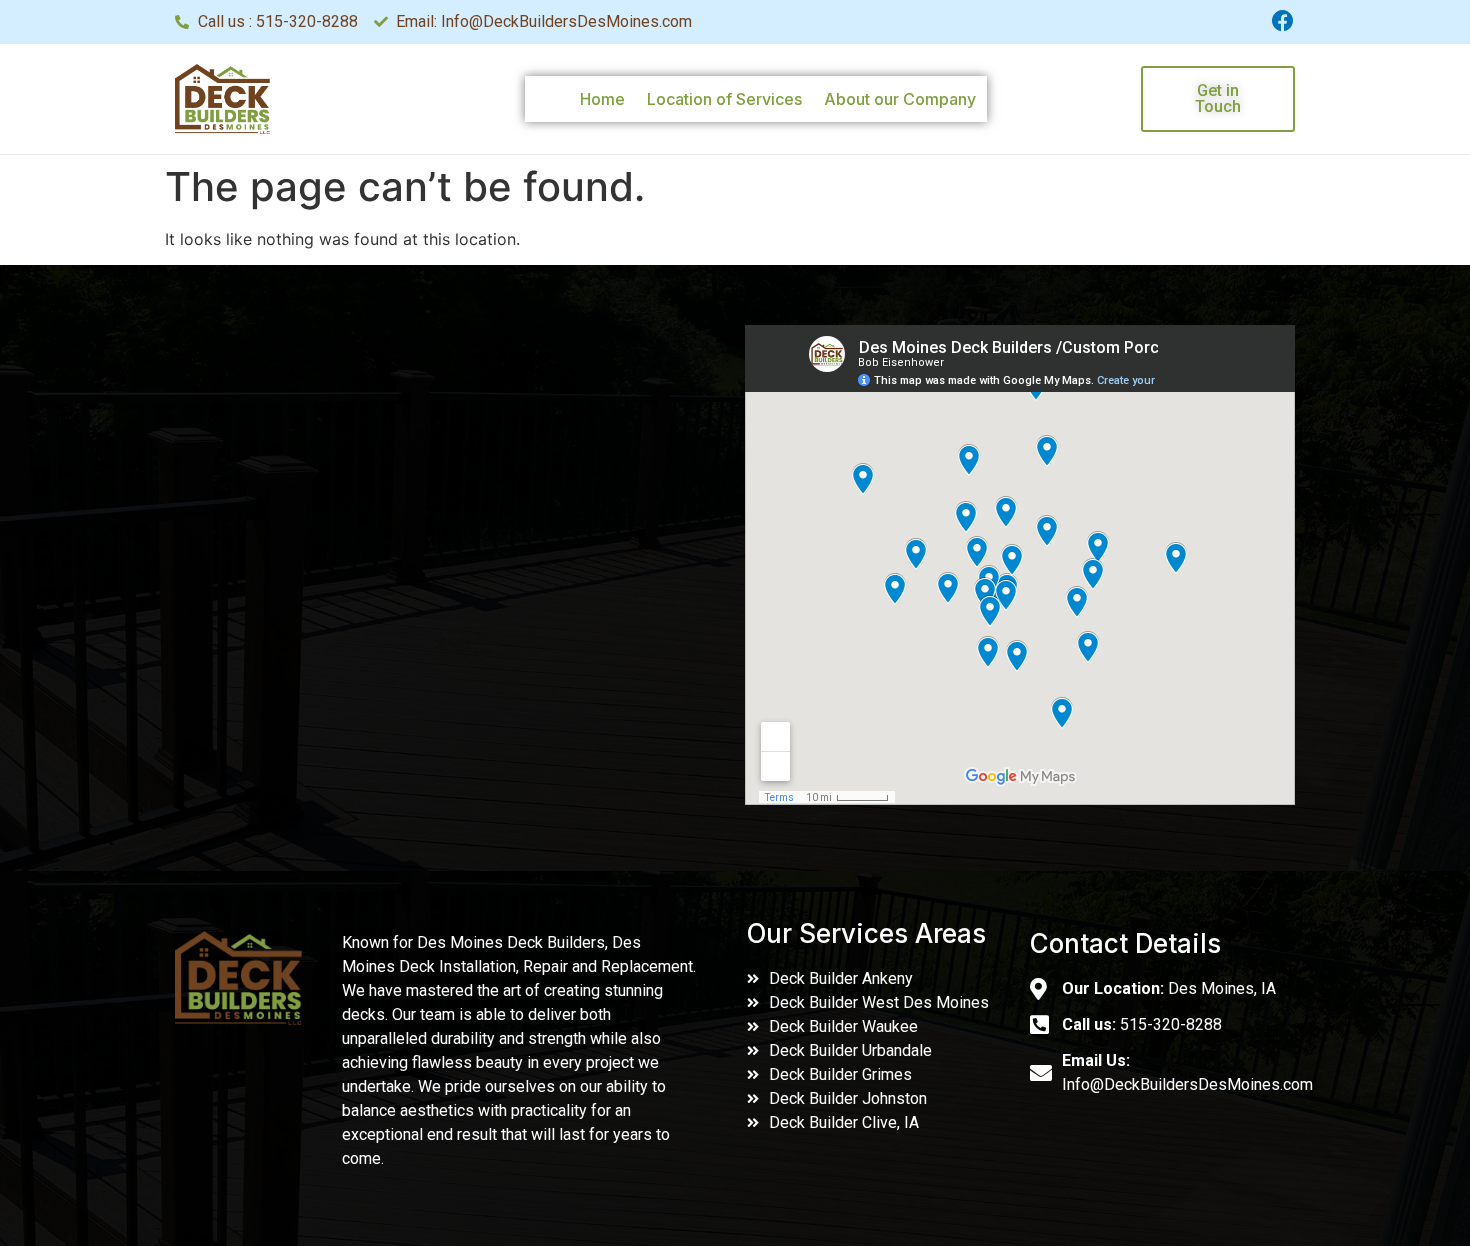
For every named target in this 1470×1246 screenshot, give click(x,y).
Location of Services (724, 99)
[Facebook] (1283, 21)
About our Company (900, 99)
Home (602, 99)
